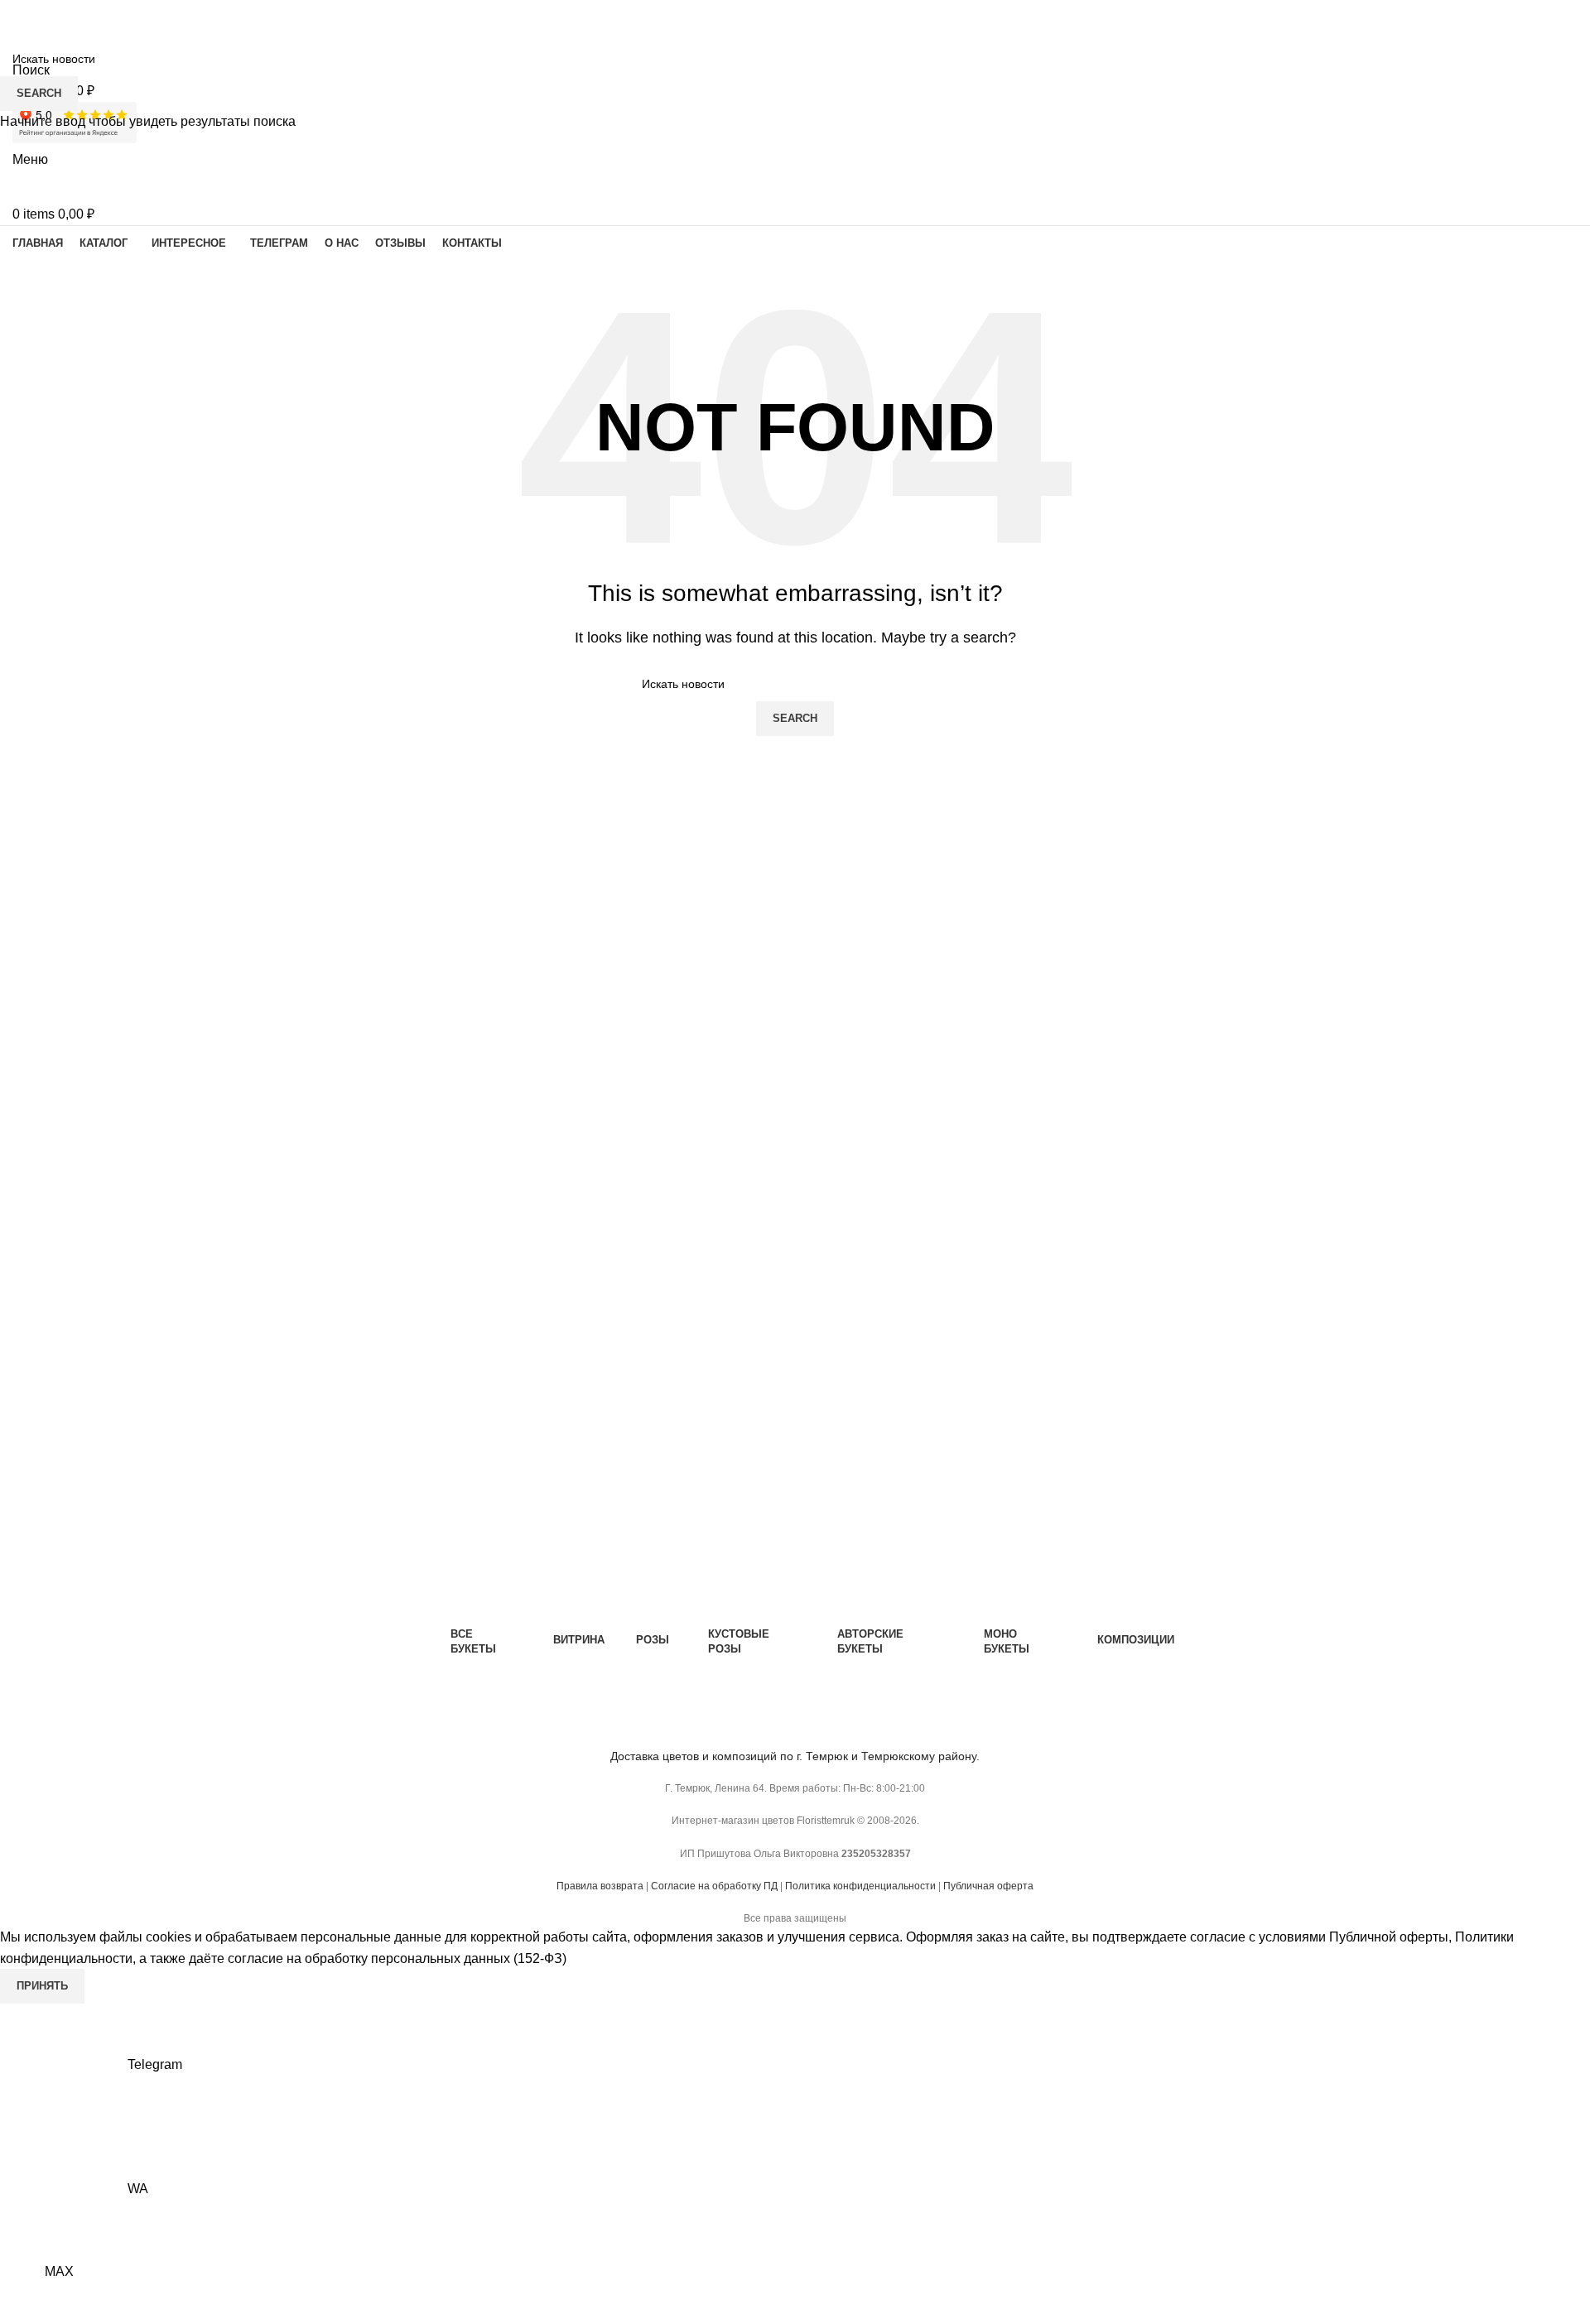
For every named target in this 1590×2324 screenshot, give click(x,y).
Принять (42, 1986)
